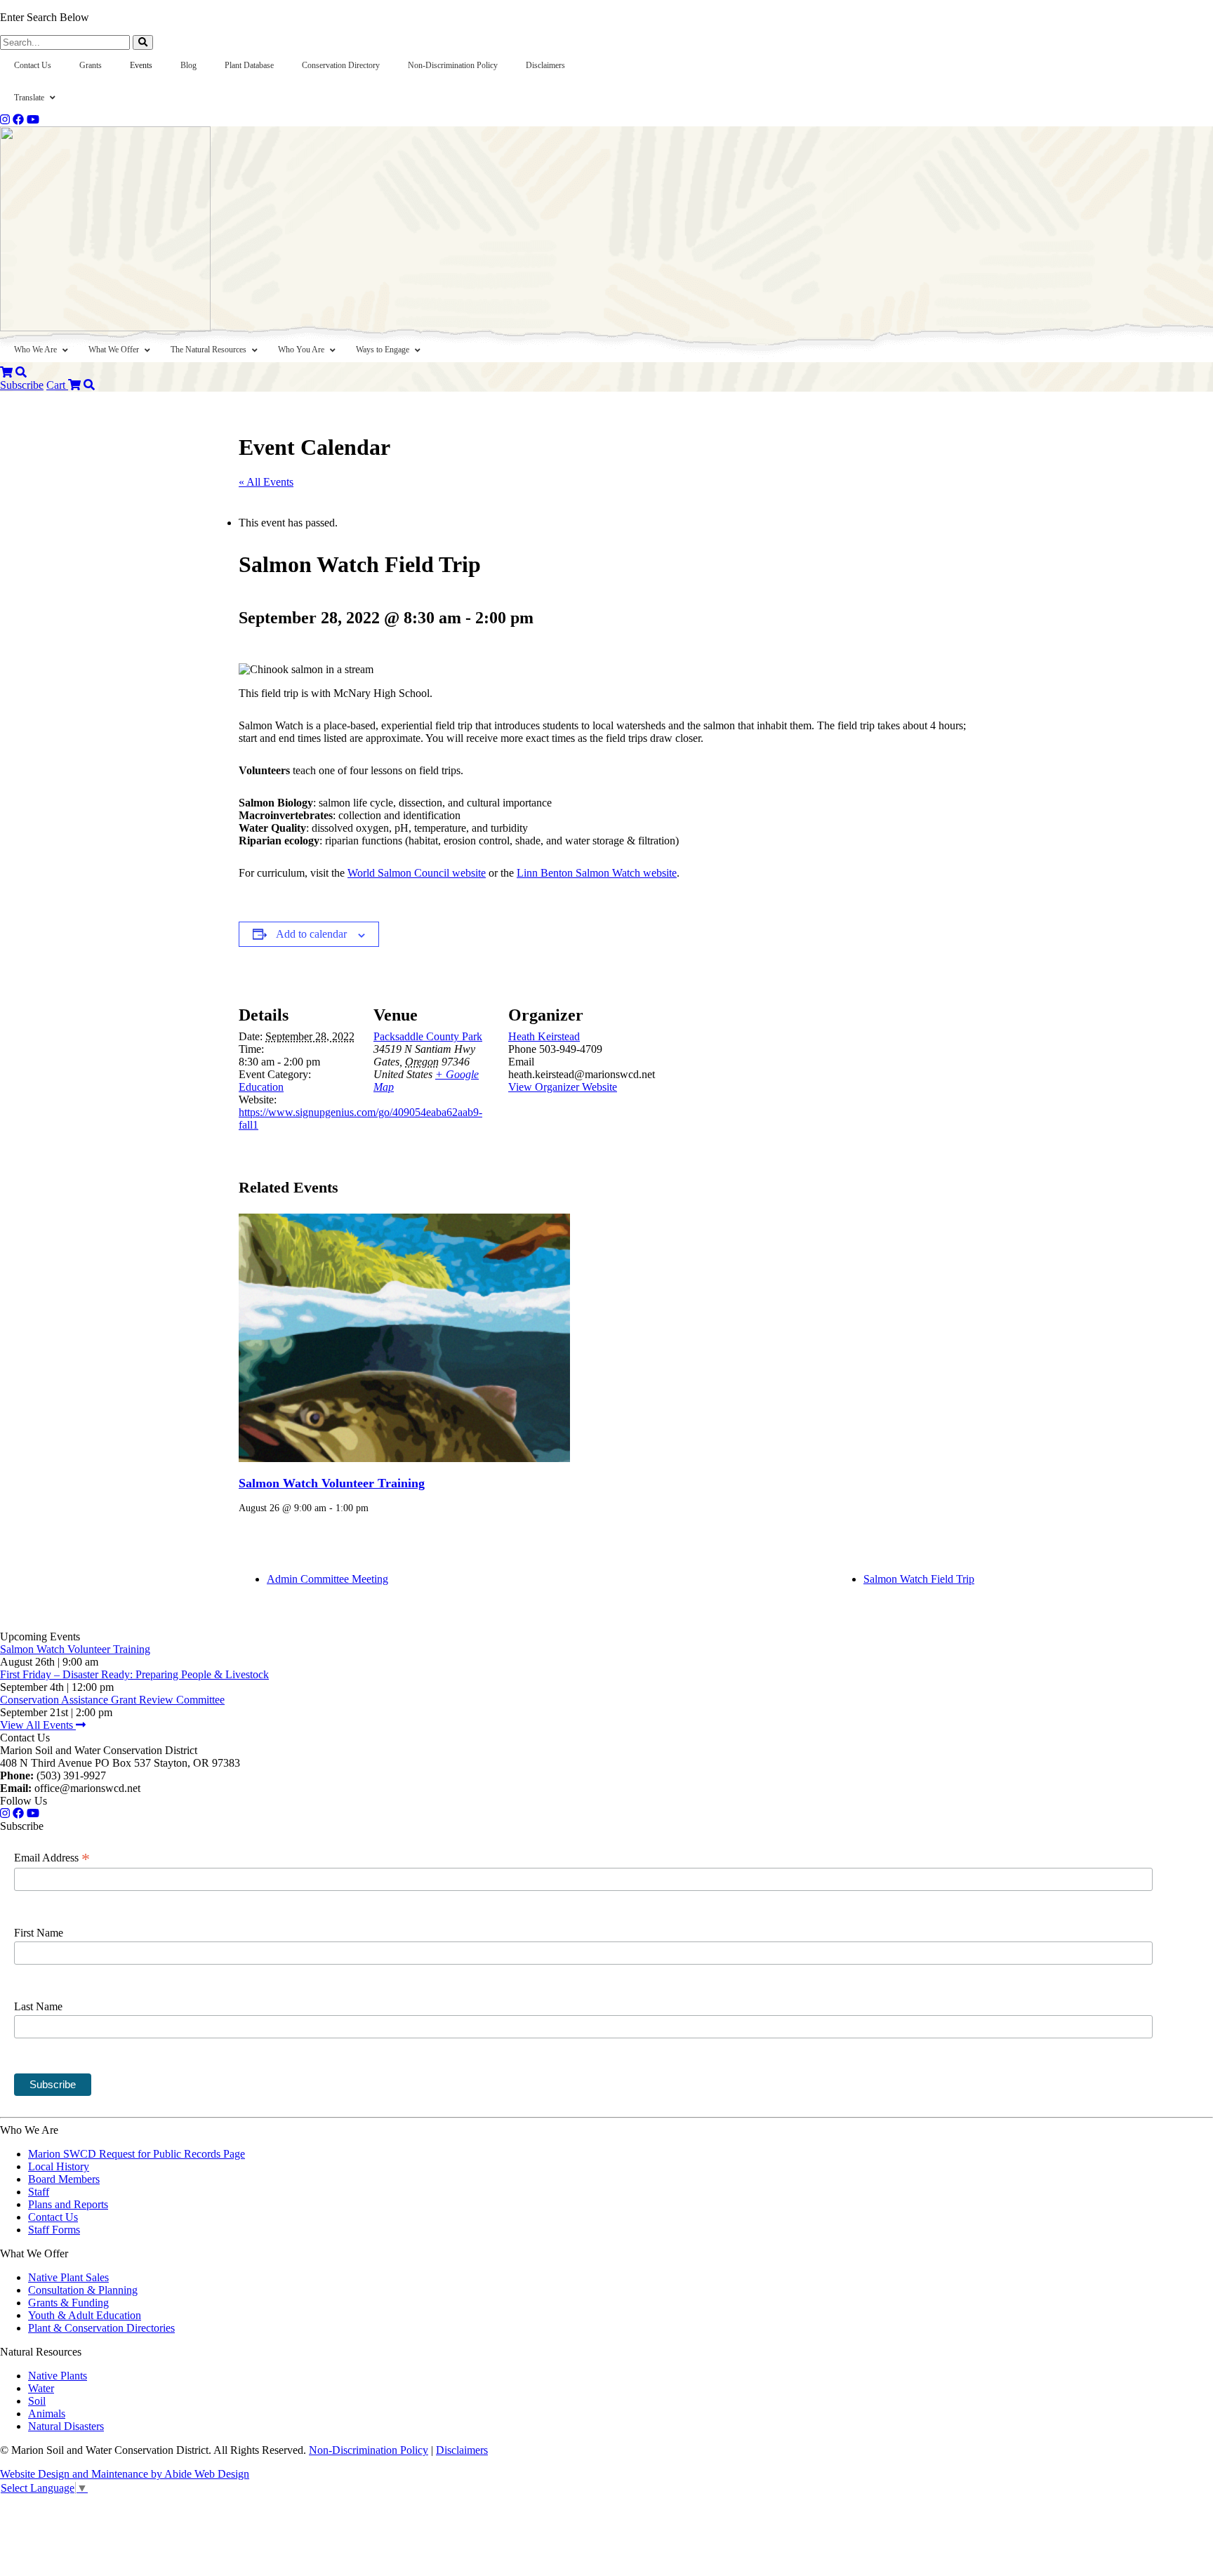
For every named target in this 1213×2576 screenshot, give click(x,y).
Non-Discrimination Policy (369, 2450)
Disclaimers (462, 2450)
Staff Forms (54, 2230)
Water (41, 2388)
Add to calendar (311, 934)
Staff (39, 2192)
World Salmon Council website (417, 873)
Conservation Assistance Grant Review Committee (112, 1700)
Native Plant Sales (68, 2277)
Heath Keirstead (544, 1036)
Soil (37, 2401)
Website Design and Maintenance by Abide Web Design (125, 2474)
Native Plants (58, 2376)
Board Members (64, 2179)
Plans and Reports (68, 2204)
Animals (47, 2414)
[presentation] (404, 1338)
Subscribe (22, 385)
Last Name (38, 2006)
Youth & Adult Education (85, 2315)
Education (261, 1087)
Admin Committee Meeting (327, 1579)
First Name (39, 1933)
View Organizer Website (563, 1087)
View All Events (38, 1725)
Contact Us (53, 2217)
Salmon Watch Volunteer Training (332, 1483)
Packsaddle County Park (428, 1036)
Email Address (52, 1858)
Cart (57, 385)
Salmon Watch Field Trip (919, 1579)
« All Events (266, 482)
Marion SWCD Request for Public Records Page (137, 2154)
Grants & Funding (68, 2303)
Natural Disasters (66, 2426)
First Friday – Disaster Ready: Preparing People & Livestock (134, 1674)
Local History (59, 2166)
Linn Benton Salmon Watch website (597, 873)
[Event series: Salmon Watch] (373, 1508)
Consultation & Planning (83, 2290)
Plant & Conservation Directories (101, 2328)
